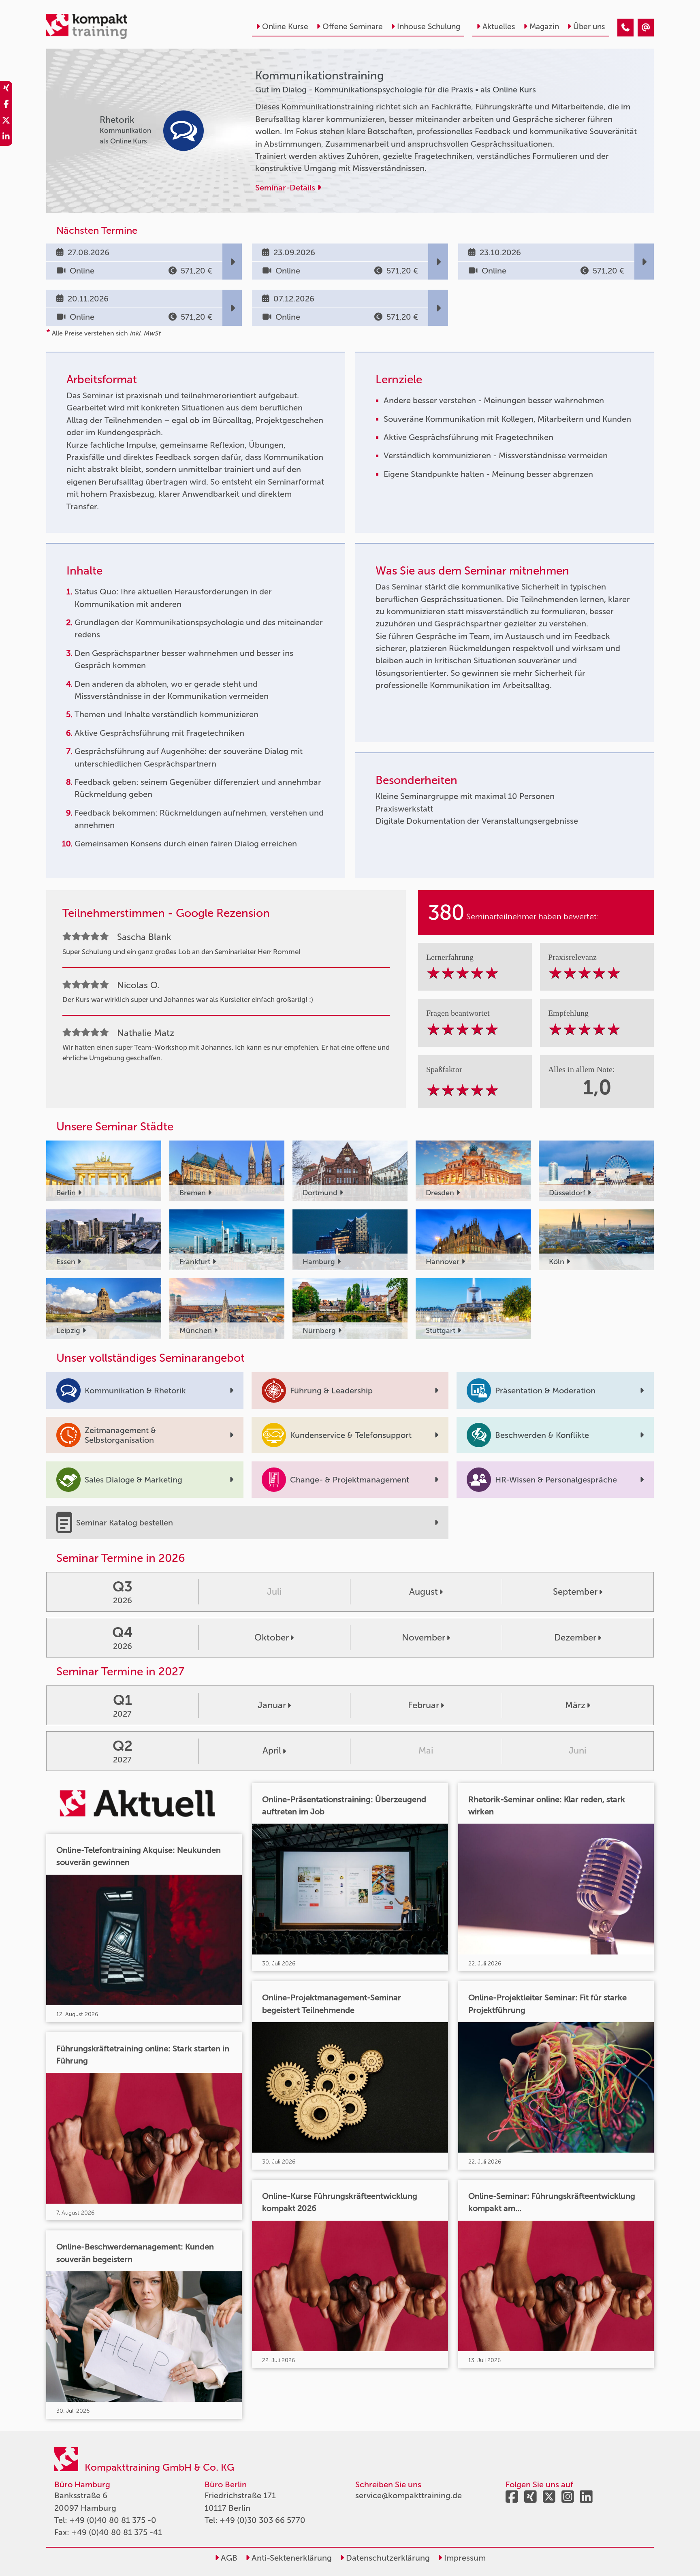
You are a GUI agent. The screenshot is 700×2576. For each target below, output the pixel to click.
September (575, 1592)
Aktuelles (499, 27)
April (272, 1750)
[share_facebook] (6, 105)
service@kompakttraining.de (409, 2495)
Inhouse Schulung (429, 27)
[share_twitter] (6, 122)
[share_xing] (6, 89)
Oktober (272, 1637)
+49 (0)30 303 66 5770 (262, 2520)
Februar (424, 1705)
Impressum (464, 2558)
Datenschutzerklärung (387, 2558)
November (424, 1637)
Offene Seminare (353, 27)
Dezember (575, 1637)
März (575, 1705)
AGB (228, 2558)
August (424, 1592)
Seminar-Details (286, 188)
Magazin (544, 27)
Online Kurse (285, 27)
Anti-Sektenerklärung (291, 2558)
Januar (272, 1705)
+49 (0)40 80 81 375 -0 (113, 2520)
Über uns (589, 27)
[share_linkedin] (6, 138)
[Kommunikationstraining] (625, 28)
